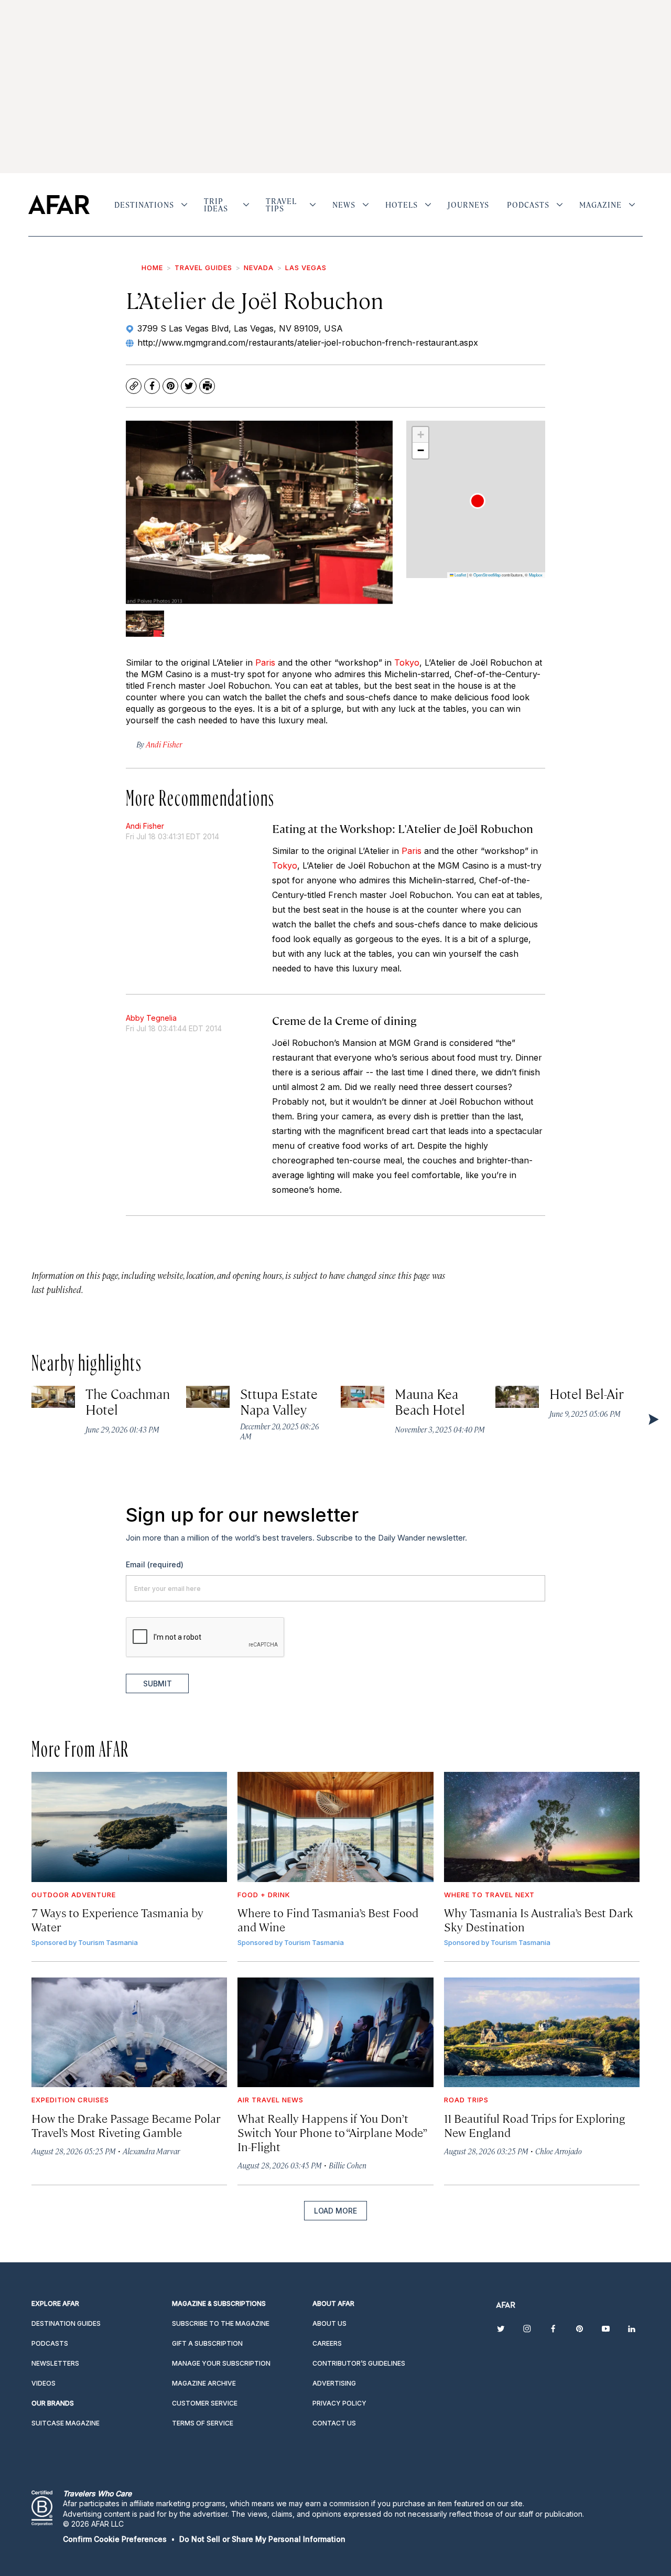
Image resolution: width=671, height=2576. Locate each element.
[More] (184, 205)
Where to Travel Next (489, 1895)
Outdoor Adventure (74, 1895)
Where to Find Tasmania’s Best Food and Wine (328, 1919)
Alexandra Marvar (151, 2151)
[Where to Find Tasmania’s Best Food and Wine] (335, 1827)
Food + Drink (264, 1895)
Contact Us (334, 2423)
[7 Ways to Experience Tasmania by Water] (129, 1827)
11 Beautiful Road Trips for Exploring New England (534, 2125)
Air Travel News (270, 2100)
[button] (478, 501)
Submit (158, 1684)
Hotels (402, 205)
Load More (335, 2211)
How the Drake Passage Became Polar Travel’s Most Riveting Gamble (126, 2125)
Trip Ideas (216, 205)
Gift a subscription (207, 2343)
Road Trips (466, 2100)
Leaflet (460, 575)
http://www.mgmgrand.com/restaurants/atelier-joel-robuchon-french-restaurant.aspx (308, 343)
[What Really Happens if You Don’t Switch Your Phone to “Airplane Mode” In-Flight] (335, 2033)
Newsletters (55, 2363)
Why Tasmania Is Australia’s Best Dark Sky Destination (539, 1919)
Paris (265, 662)
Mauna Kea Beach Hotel (430, 1401)
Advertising (334, 2383)
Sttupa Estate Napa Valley (279, 1401)
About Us (329, 2323)
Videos (44, 2383)
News (344, 205)
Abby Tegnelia (151, 1018)
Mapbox (536, 575)
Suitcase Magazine (66, 2423)
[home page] (59, 205)
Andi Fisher (145, 826)
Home (152, 268)
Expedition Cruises (70, 2100)
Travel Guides (203, 268)
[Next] (653, 1419)
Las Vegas (306, 268)
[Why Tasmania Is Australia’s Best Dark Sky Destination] (542, 1827)
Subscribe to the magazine (221, 2323)
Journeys (468, 205)
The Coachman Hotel (128, 1401)
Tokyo (407, 662)
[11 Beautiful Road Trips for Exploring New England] (542, 2033)
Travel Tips (281, 205)
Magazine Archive (204, 2383)
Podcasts (528, 205)
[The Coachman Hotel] (53, 1397)
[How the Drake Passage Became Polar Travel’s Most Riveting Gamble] (129, 2033)
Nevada (259, 268)
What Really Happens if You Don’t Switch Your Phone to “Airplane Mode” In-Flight (332, 2132)
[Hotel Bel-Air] (517, 1397)
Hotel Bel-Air (587, 1393)
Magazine (600, 205)
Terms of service (203, 2423)
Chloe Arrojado (559, 2151)
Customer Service (205, 2403)
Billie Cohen (348, 2165)
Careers (327, 2343)
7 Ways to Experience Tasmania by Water (117, 1919)
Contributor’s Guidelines (359, 2363)
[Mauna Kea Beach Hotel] (362, 1397)
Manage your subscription (221, 2363)
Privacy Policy (339, 2403)
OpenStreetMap (487, 575)
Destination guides (66, 2323)
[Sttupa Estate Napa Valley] (208, 1397)
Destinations (144, 205)
